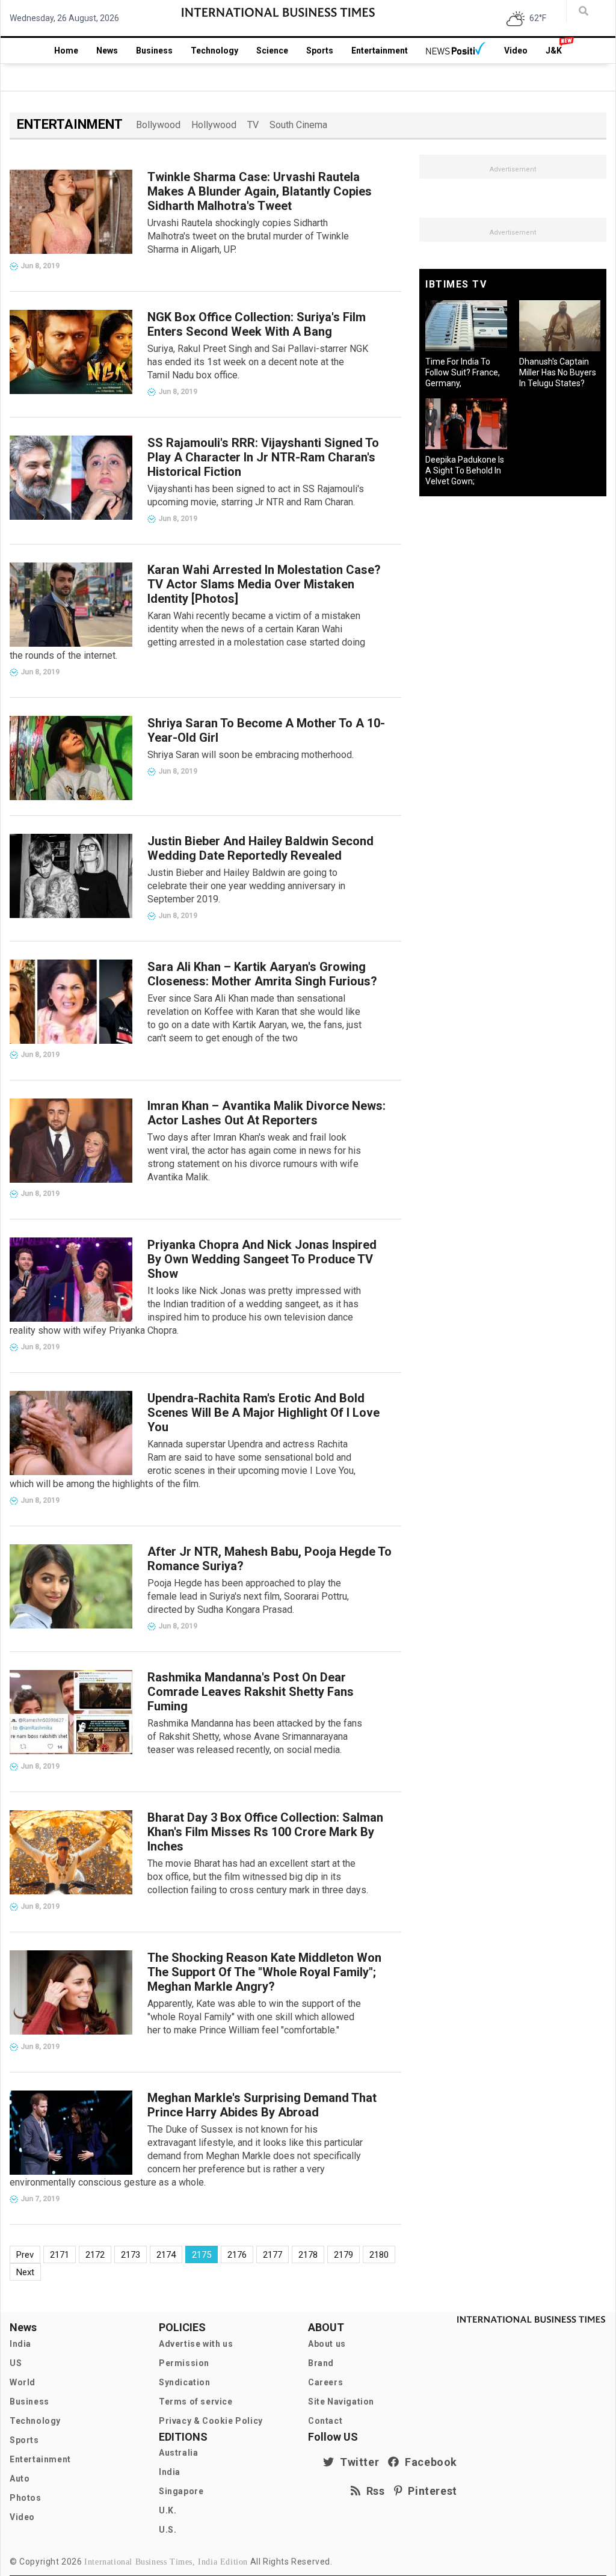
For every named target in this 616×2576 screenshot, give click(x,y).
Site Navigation (341, 2402)
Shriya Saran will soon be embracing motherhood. (251, 755)
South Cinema (298, 125)
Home (66, 51)
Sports (320, 51)
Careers (325, 2382)
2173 (131, 2255)
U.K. (168, 2510)
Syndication (185, 2382)
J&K (554, 51)
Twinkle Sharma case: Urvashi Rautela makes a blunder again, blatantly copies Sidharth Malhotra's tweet (260, 191)
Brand (321, 2363)
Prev (25, 2255)
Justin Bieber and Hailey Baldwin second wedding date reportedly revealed (260, 848)
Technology (214, 51)
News (107, 51)
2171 (60, 2255)
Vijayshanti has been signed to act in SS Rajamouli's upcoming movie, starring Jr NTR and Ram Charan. (256, 495)
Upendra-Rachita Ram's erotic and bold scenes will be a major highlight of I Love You (263, 1413)
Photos (26, 2498)
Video (516, 51)
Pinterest (430, 2491)
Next (25, 2272)
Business (154, 51)
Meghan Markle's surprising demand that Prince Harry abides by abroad (262, 2105)
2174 (166, 2255)
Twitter (357, 2462)
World (23, 2382)
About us (327, 2344)
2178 (308, 2255)
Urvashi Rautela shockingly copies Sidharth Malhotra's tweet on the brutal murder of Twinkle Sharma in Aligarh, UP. (248, 236)
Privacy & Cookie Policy (211, 2421)
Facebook (428, 2462)
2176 (237, 2255)
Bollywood (158, 125)
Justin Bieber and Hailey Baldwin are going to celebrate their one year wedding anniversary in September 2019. (246, 886)
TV (253, 125)
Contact (325, 2421)
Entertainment (380, 51)
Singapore (181, 2491)
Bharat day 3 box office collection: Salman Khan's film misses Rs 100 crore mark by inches (265, 1832)
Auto (20, 2479)
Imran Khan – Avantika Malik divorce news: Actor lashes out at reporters (266, 1113)
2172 (95, 2255)
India (20, 2344)
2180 (379, 2255)
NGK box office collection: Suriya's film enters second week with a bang (257, 324)
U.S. (168, 2530)
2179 (343, 2255)
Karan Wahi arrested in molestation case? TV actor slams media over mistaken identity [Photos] (264, 584)
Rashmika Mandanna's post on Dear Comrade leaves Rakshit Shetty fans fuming (251, 1692)
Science (272, 51)
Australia (178, 2453)
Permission (184, 2363)
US (16, 2363)
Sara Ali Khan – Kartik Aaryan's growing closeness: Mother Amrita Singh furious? (262, 974)
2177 (273, 2255)
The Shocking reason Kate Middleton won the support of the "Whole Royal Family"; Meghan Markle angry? (264, 1972)
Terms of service (196, 2402)
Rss (373, 2491)
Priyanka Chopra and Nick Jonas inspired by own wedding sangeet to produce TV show (262, 1259)
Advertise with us (196, 2344)
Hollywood (214, 125)
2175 (202, 2255)
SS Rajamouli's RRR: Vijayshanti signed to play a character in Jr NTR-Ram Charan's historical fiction (263, 457)
